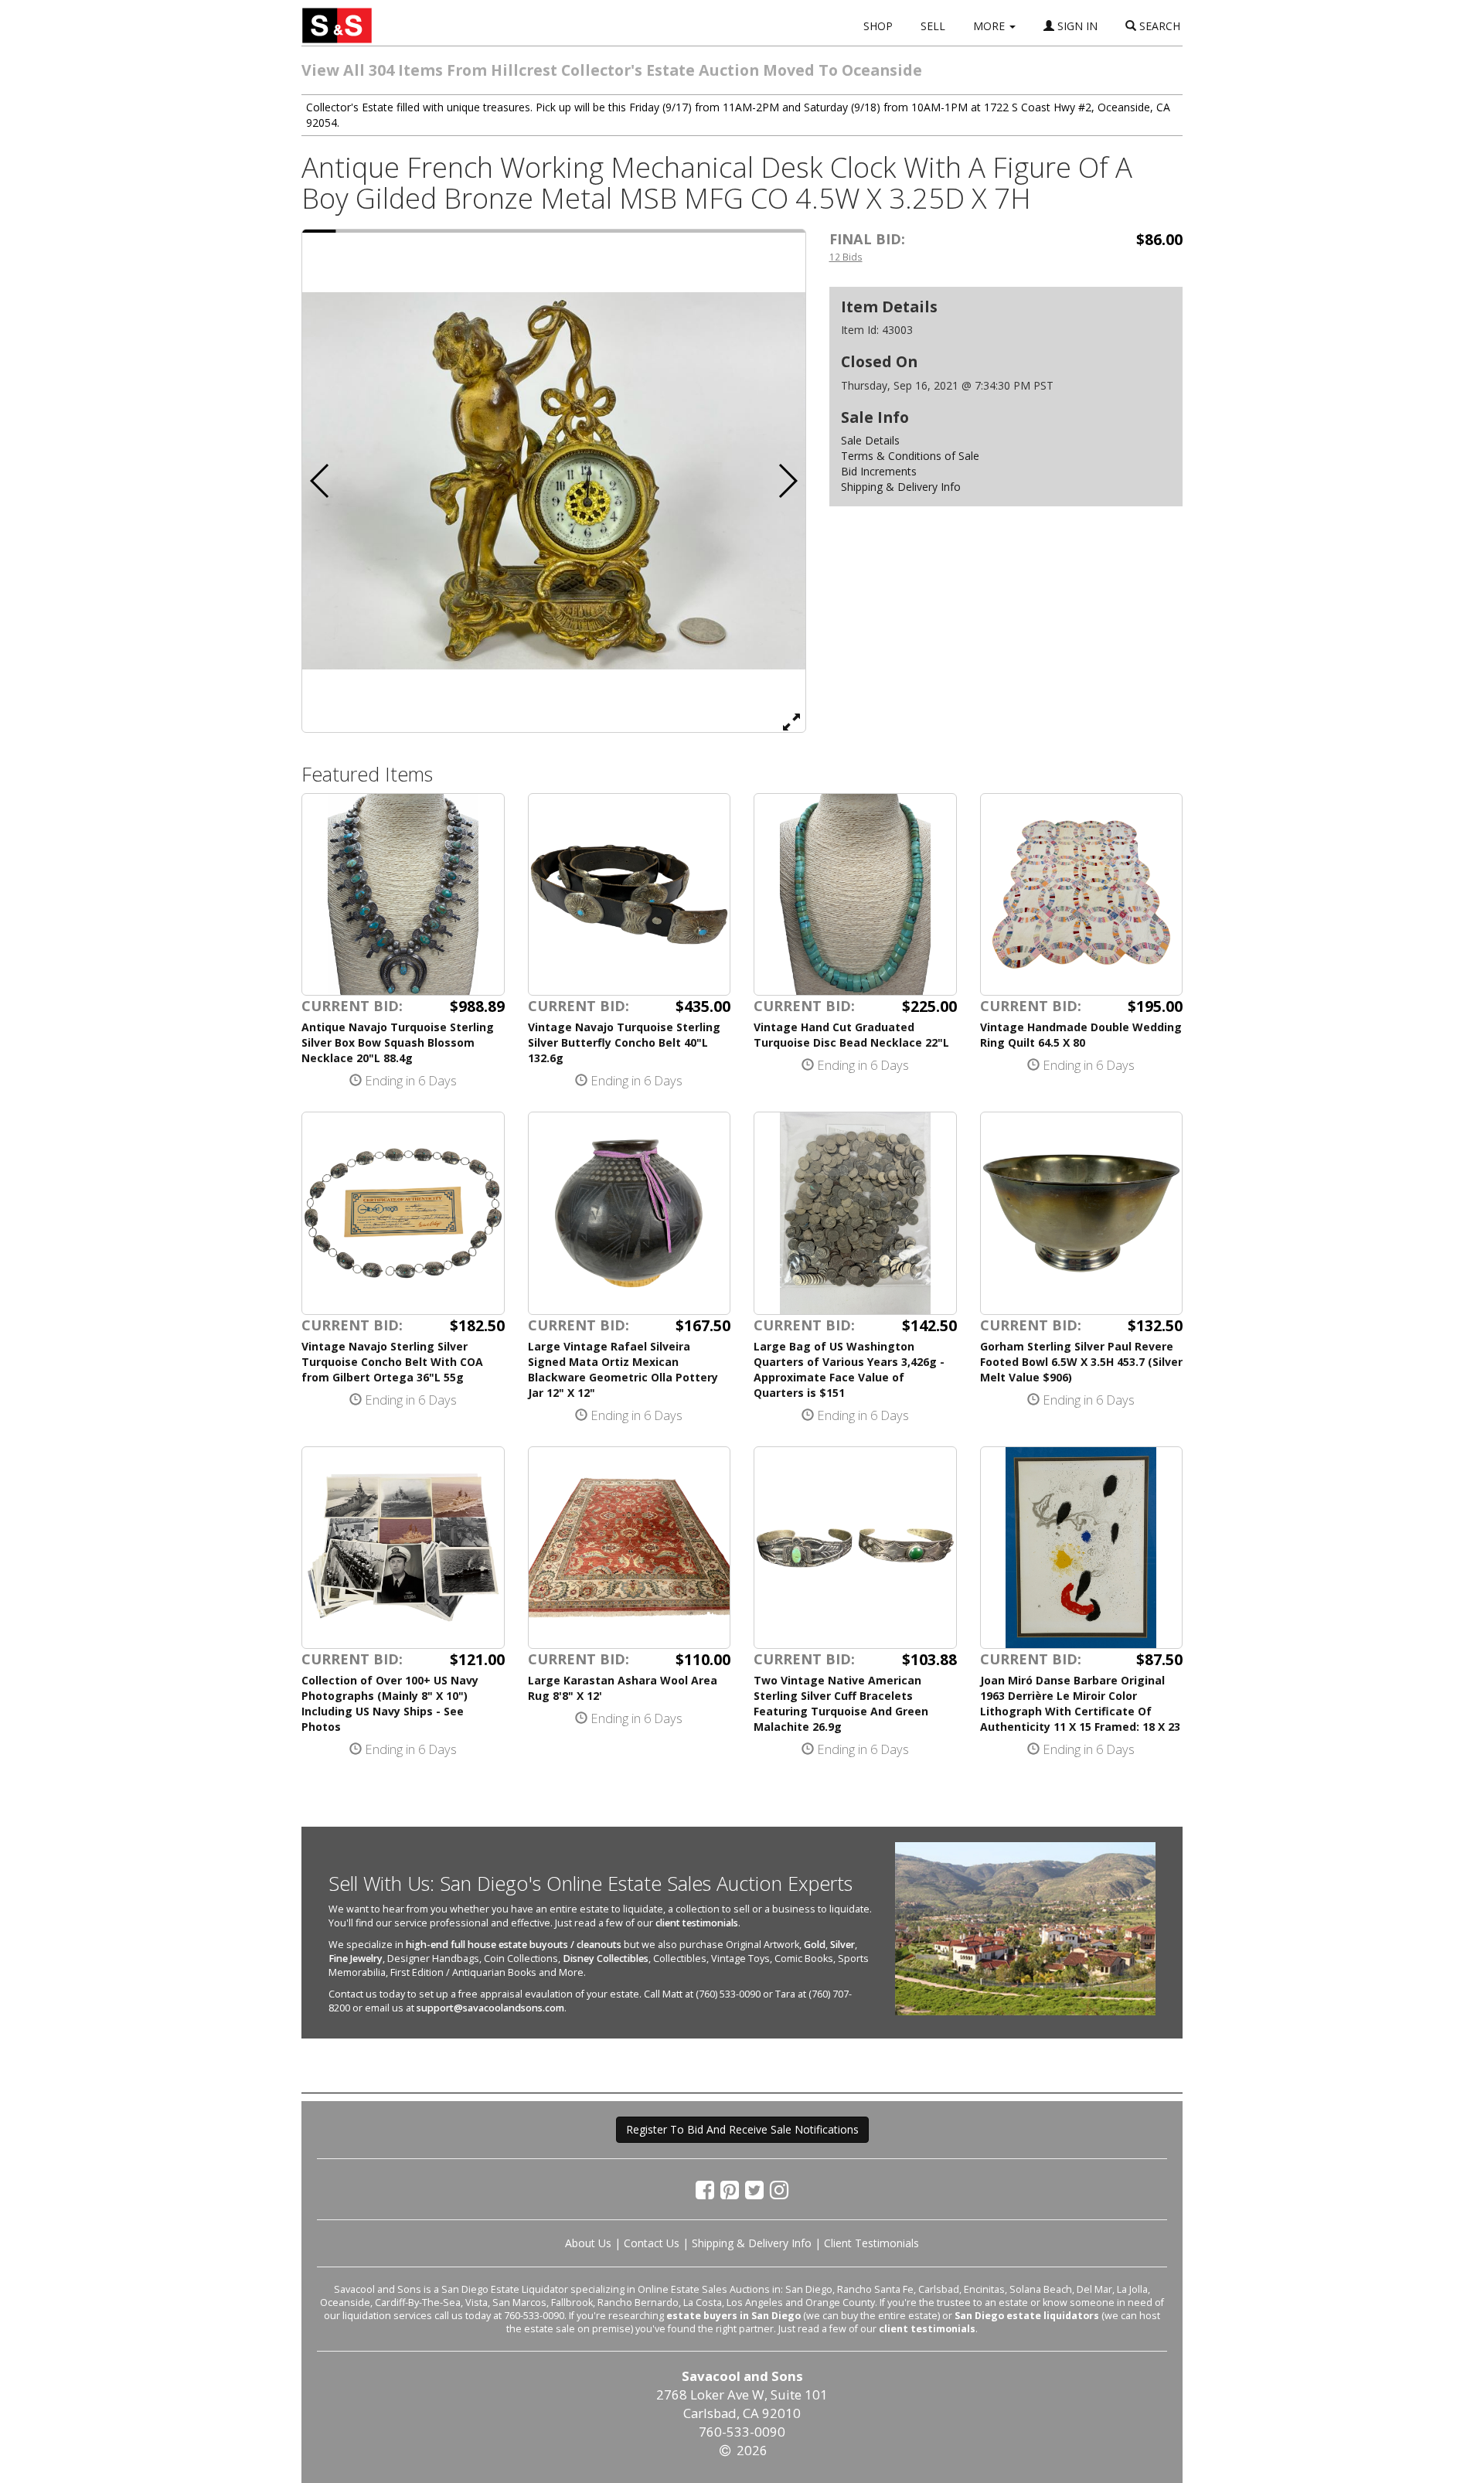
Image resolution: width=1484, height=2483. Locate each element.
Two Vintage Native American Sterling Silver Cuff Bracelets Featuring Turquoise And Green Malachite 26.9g (841, 1703)
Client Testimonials (871, 2243)
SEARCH (1158, 26)
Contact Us (652, 2243)
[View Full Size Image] (791, 721)
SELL (933, 26)
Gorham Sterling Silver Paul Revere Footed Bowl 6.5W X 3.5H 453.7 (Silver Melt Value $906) (1081, 1362)
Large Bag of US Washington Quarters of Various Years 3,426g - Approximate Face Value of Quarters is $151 (849, 1369)
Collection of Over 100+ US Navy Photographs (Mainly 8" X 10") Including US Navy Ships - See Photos (390, 1703)
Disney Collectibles (606, 1958)
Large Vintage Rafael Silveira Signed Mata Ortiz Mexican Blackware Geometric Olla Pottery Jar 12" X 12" (623, 1369)
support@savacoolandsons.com (490, 2008)
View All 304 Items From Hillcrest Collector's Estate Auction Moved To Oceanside (612, 70)
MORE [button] (990, 26)
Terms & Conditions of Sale (910, 456)
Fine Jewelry (356, 1958)
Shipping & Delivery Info (901, 487)
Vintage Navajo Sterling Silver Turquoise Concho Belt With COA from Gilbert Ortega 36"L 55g (392, 1362)
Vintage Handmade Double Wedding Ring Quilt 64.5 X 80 (1081, 1035)
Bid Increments (879, 471)
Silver (842, 1945)
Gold (815, 1945)
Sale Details (870, 440)
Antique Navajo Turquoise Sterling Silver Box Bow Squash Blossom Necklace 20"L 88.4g (398, 1042)
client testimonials (697, 1923)
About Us (588, 2243)
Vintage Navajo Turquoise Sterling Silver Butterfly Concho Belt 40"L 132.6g (624, 1042)
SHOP (878, 26)
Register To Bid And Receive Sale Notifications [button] (742, 2129)
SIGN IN (1076, 26)
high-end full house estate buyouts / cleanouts (514, 1945)
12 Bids (846, 257)
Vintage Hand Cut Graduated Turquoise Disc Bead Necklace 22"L (851, 1035)
